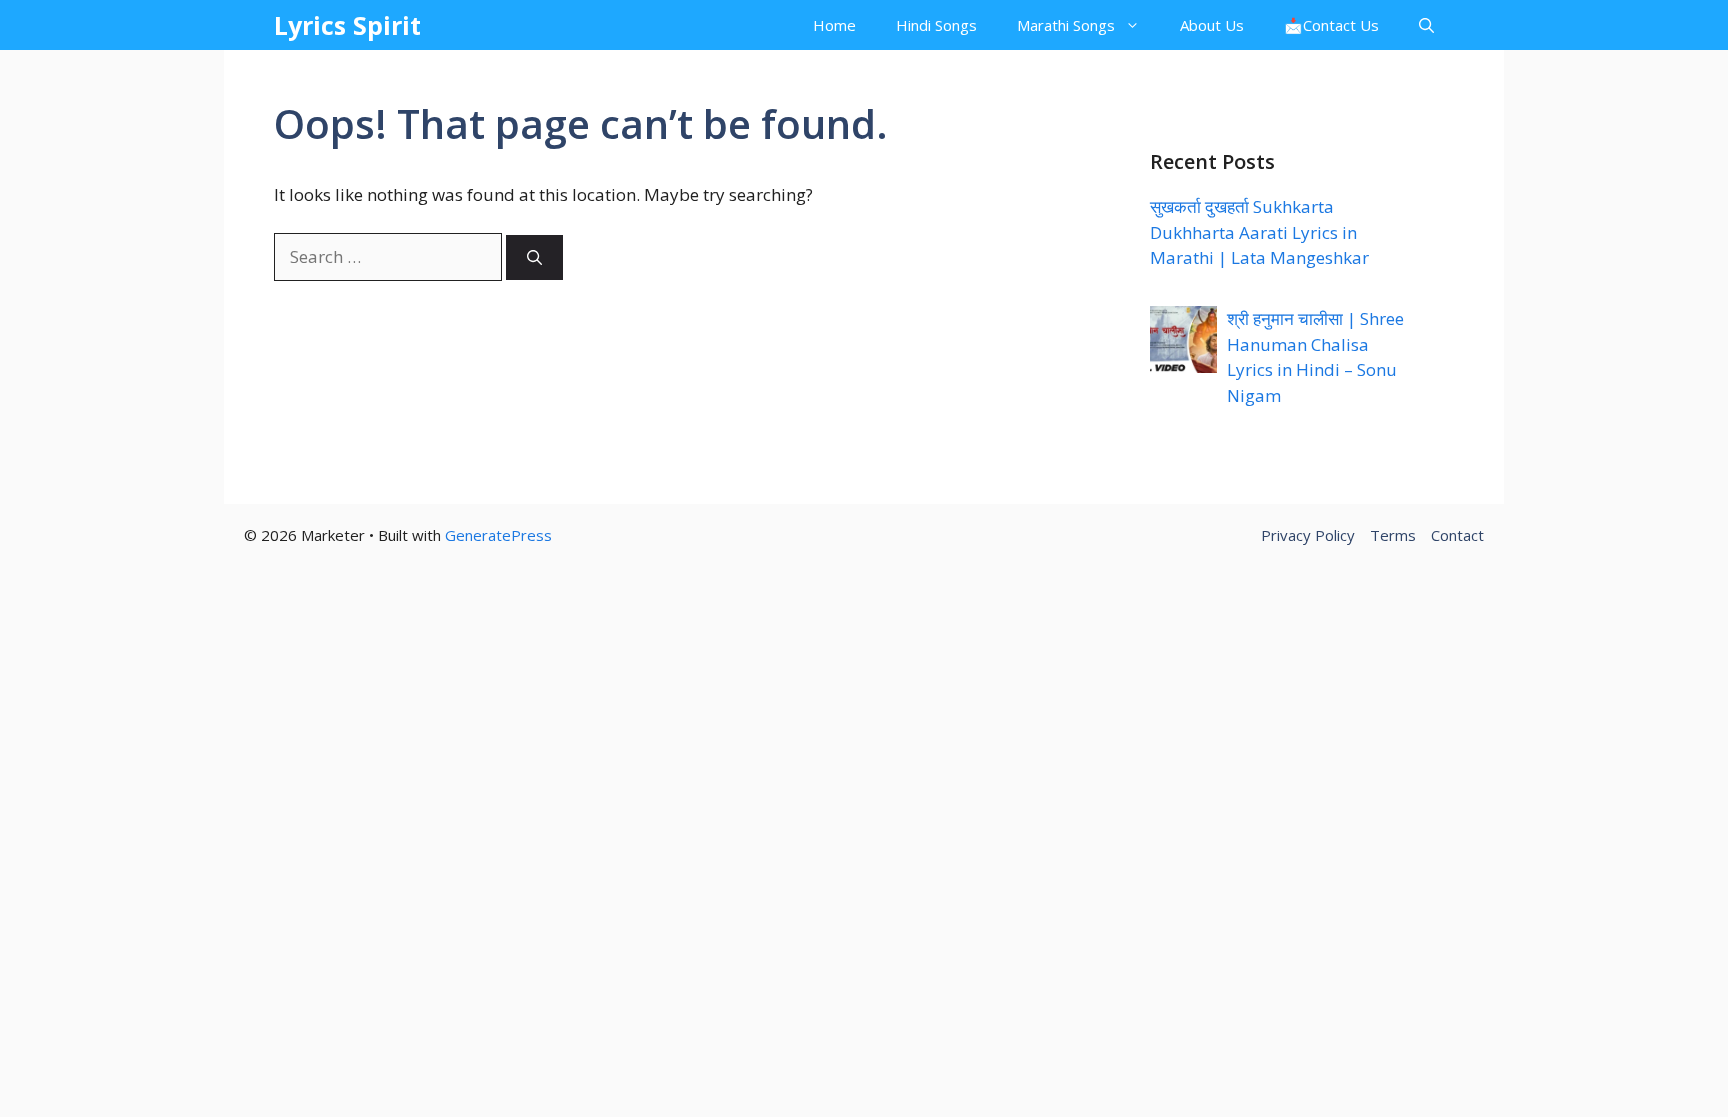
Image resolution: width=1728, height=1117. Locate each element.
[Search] (534, 257)
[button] (1426, 25)
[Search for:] (390, 256)
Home (834, 25)
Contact (1457, 535)
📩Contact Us (1331, 25)
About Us (1212, 25)
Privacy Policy (1308, 535)
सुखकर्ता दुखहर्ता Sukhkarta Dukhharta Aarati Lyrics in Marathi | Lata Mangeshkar (1259, 232)
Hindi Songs (936, 25)
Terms (1393, 535)
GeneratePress (498, 535)
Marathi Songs (1066, 25)
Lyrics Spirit (347, 25)
